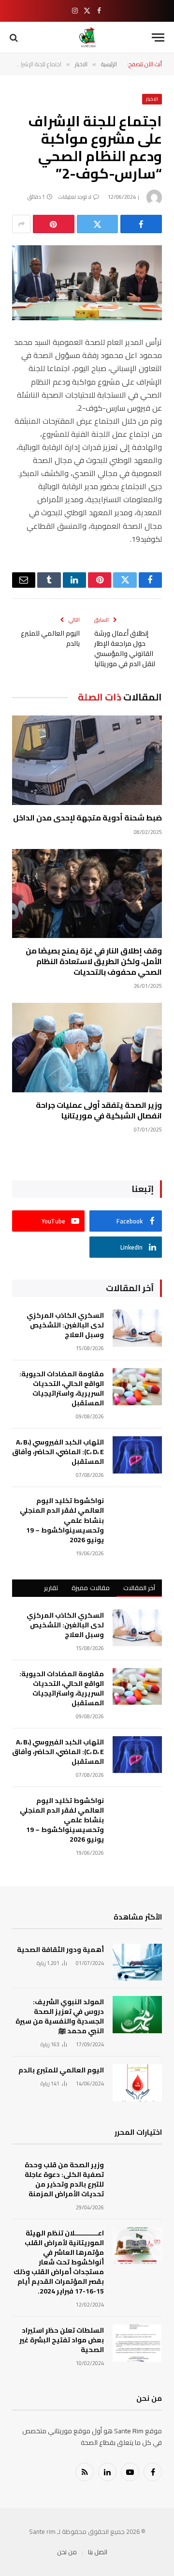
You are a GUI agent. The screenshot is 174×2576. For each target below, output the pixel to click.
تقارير (51, 1588)
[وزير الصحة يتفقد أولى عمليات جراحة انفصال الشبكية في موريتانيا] (87, 1048)
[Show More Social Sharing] (21, 224)
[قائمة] (158, 37)
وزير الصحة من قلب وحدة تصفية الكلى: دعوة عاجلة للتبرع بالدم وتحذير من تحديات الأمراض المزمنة (64, 2179)
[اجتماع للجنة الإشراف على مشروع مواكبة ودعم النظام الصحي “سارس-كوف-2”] (87, 283)
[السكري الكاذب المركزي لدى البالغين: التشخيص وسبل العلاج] (137, 1328)
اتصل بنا (98, 2552)
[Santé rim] (87, 37)
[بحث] (15, 37)
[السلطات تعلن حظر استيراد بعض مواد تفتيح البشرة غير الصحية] (137, 2343)
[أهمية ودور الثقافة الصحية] (137, 1962)
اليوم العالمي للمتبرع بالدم (50, 638)
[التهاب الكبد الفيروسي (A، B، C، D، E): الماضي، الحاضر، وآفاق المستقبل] (137, 1455)
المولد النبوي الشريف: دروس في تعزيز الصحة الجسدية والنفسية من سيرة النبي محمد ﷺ (60, 2016)
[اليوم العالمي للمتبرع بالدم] (137, 2083)
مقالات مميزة (90, 1588)
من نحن (67, 2552)
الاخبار (152, 99)
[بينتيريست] (54, 224)
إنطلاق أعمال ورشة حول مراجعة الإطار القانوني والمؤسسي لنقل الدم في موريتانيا (125, 648)
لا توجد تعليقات (75, 197)
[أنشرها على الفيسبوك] (141, 224)
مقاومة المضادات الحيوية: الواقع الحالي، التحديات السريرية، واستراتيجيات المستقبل (62, 1388)
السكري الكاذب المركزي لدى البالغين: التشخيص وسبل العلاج (65, 1325)
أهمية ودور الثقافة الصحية (60, 1950)
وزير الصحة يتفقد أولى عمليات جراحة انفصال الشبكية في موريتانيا (99, 1110)
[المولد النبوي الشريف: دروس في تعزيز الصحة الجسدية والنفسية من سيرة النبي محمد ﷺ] (137, 2015)
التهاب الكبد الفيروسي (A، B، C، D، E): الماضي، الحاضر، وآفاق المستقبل (58, 1452)
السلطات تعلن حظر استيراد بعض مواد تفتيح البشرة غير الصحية (62, 2340)
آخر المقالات (139, 1588)
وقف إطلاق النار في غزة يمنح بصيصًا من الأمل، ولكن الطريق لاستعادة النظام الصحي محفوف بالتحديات (94, 961)
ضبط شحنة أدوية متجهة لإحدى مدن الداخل (87, 818)
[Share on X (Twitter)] (98, 224)
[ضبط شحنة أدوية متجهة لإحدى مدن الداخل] (87, 760)
